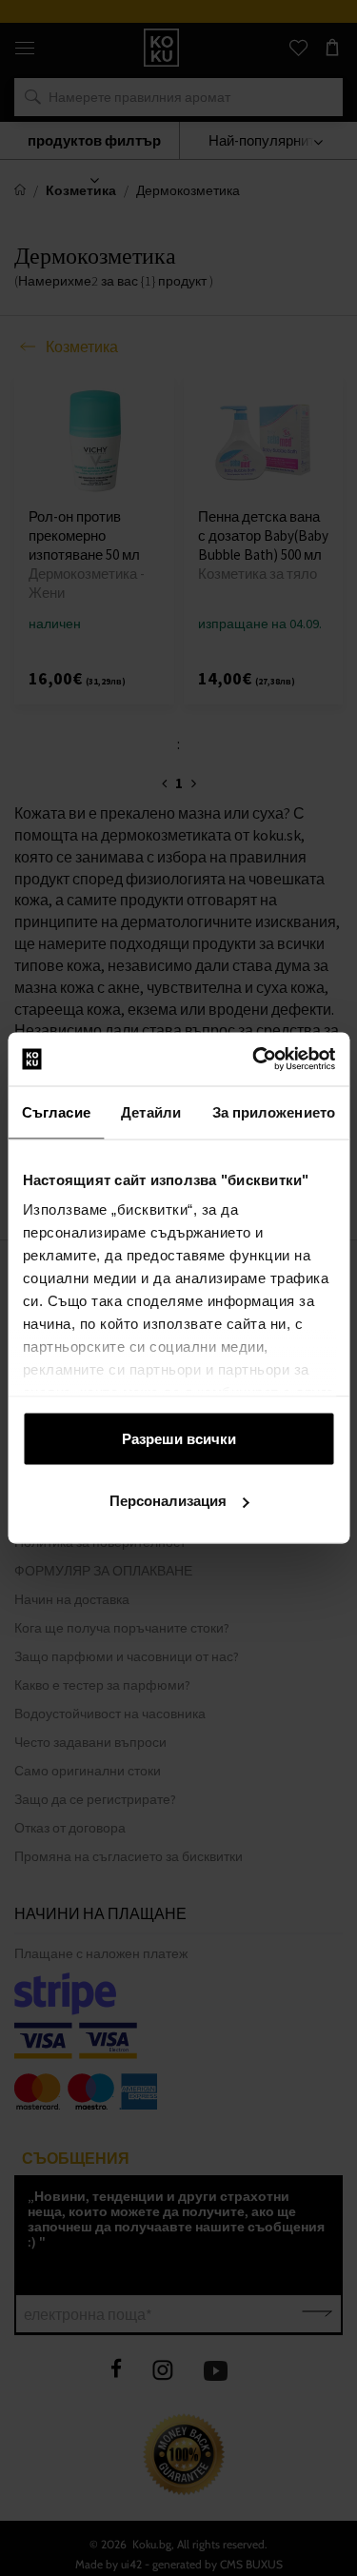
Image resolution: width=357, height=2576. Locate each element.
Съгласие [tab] (56, 1111)
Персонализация (168, 1501)
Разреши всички (179, 1438)
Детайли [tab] (151, 1111)
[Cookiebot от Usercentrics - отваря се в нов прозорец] (254, 1060)
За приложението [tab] (274, 1111)
